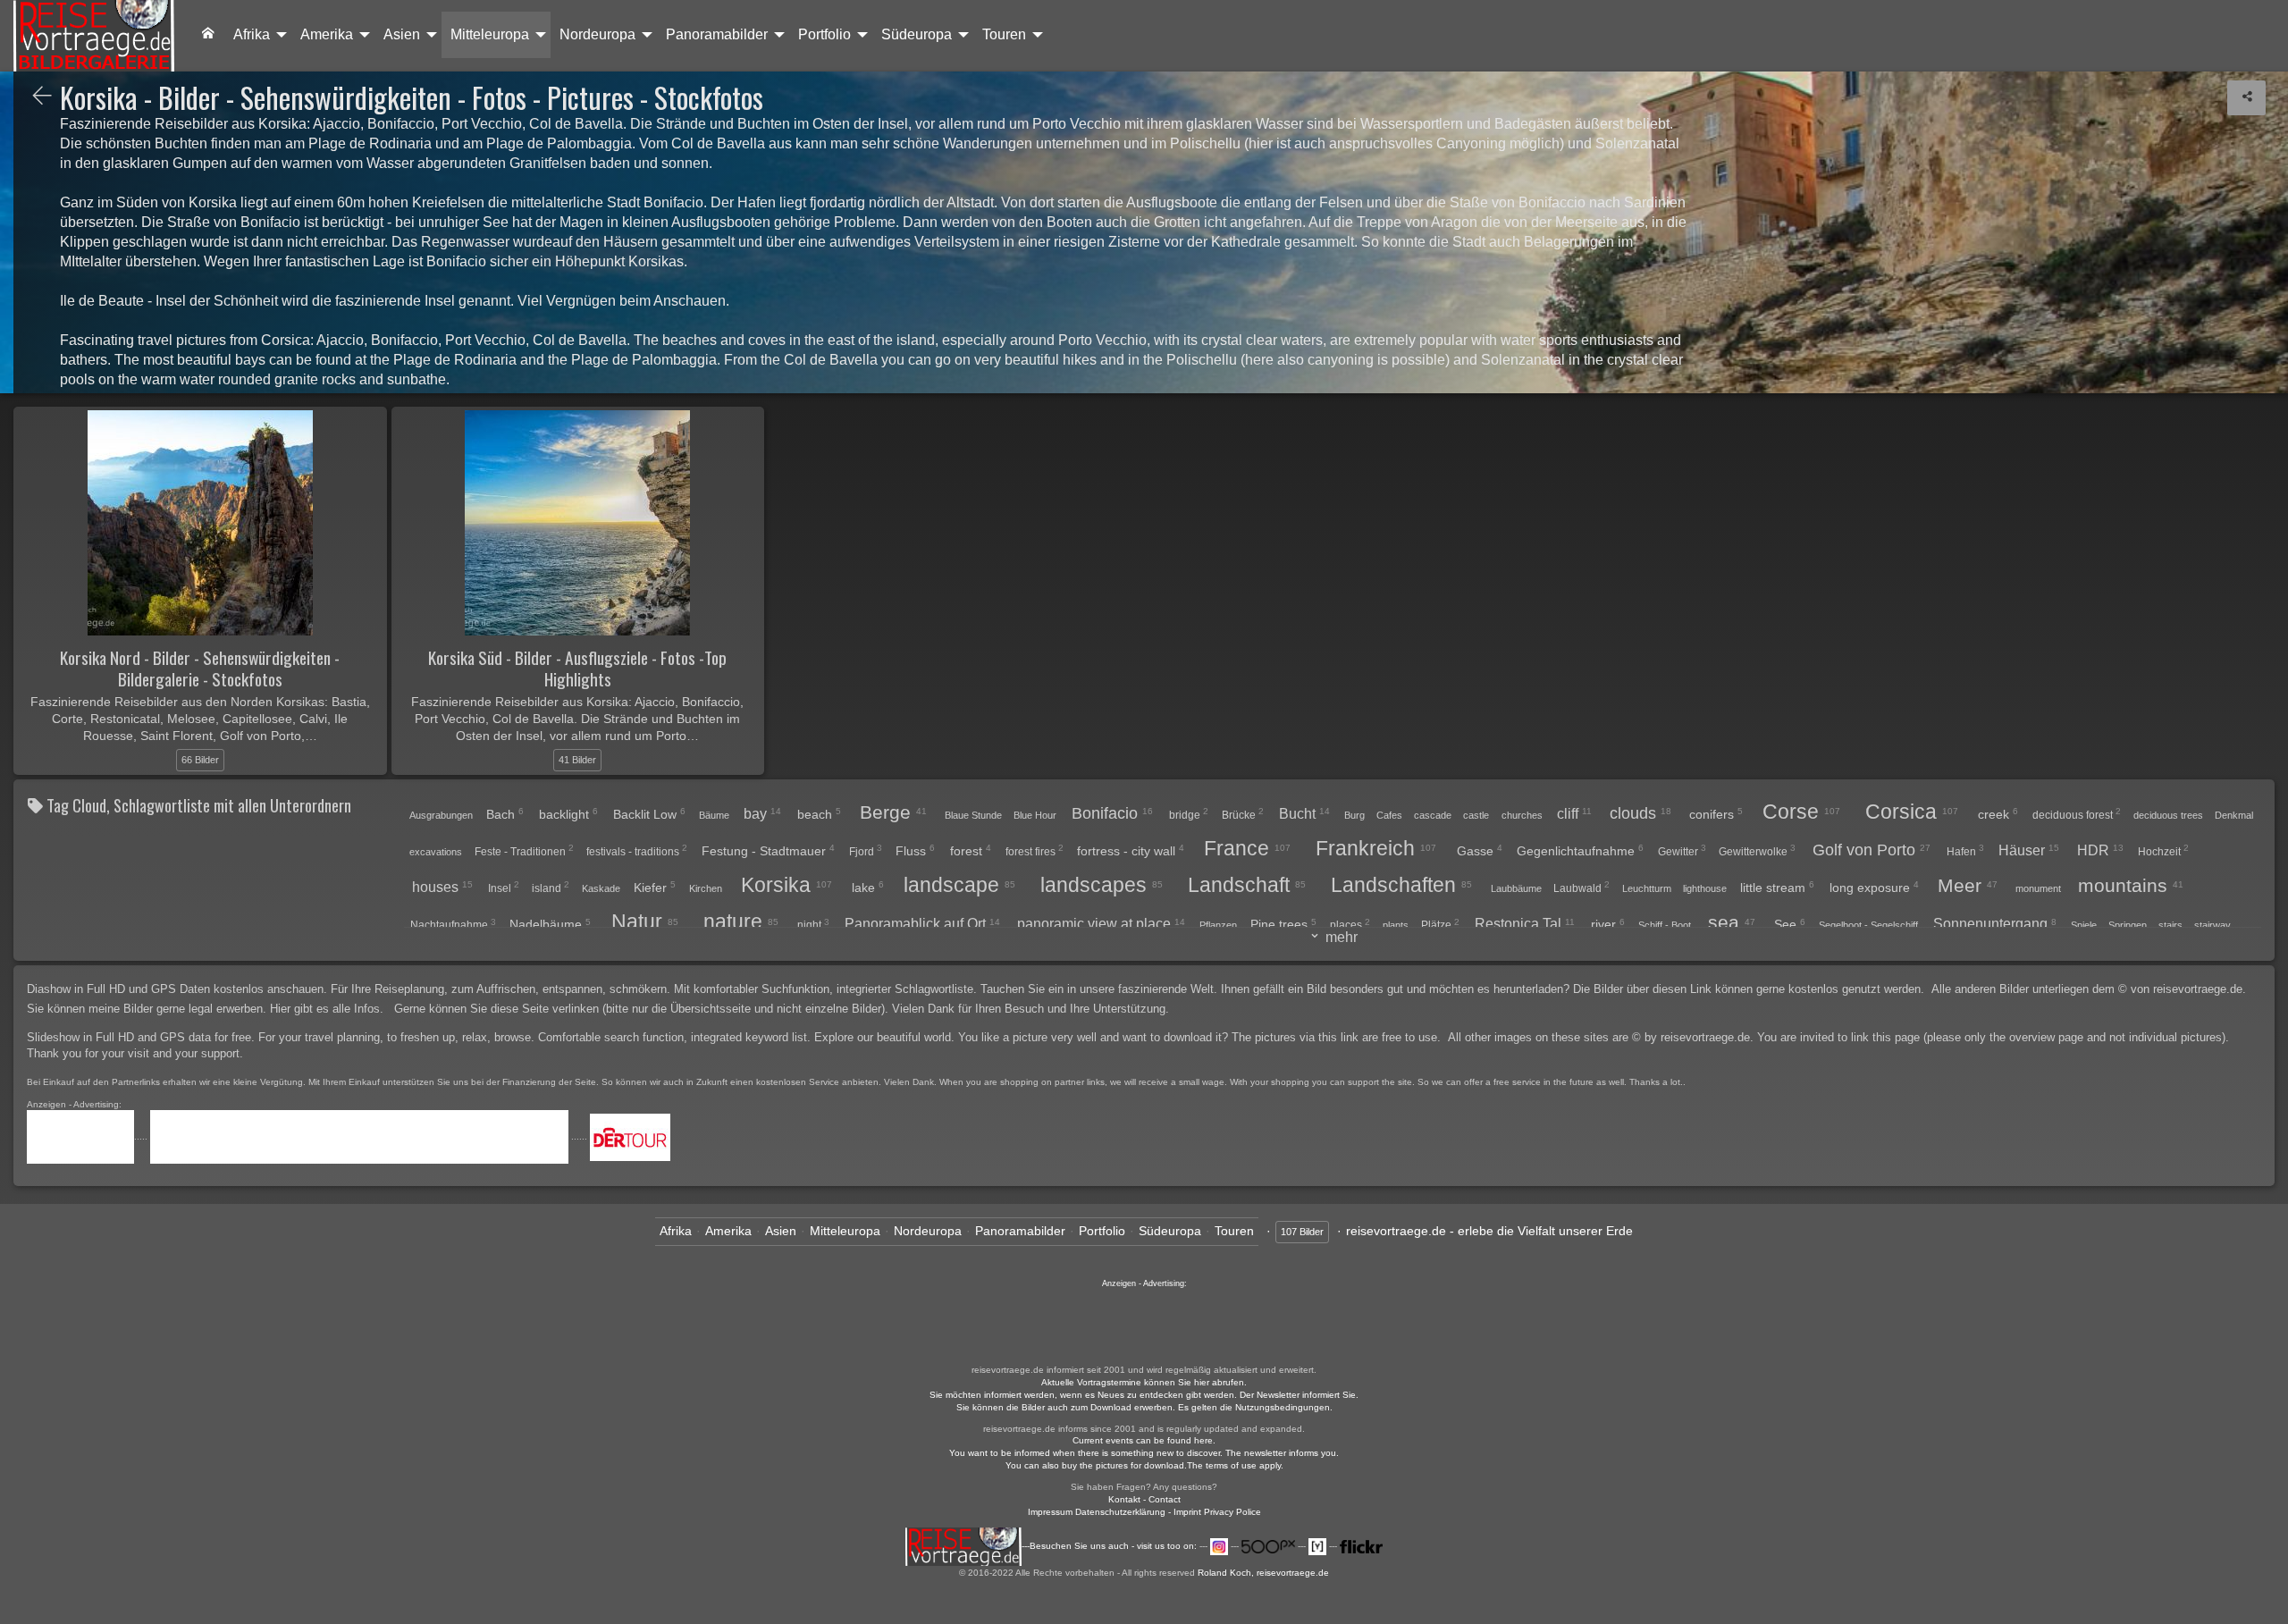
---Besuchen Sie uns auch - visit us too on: (1110, 1546)
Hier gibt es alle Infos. (328, 1009)
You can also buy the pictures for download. (1096, 1465)
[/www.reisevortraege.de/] (208, 35)
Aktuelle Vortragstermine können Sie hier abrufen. (1144, 1382)
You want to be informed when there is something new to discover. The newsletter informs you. (1144, 1453)
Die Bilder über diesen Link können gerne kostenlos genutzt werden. (1750, 989)
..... (142, 1136)
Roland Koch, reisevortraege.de (1263, 1573)
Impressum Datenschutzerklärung (1097, 1512)
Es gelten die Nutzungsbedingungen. (1255, 1407)
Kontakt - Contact (1144, 1499)
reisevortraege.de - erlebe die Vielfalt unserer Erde (1489, 1231)
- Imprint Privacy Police (1215, 1512)
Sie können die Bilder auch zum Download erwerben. (1067, 1407)
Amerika (327, 34)
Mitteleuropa (490, 34)
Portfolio (824, 34)
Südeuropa (917, 34)
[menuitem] (208, 35)
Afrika (252, 34)
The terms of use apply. (1235, 1465)
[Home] (94, 36)
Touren (1004, 34)
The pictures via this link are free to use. (1338, 1037)
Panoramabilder (717, 34)
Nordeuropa (597, 34)
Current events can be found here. (1144, 1440)
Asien (402, 34)
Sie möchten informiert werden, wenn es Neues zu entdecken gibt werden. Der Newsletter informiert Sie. (1144, 1395)
